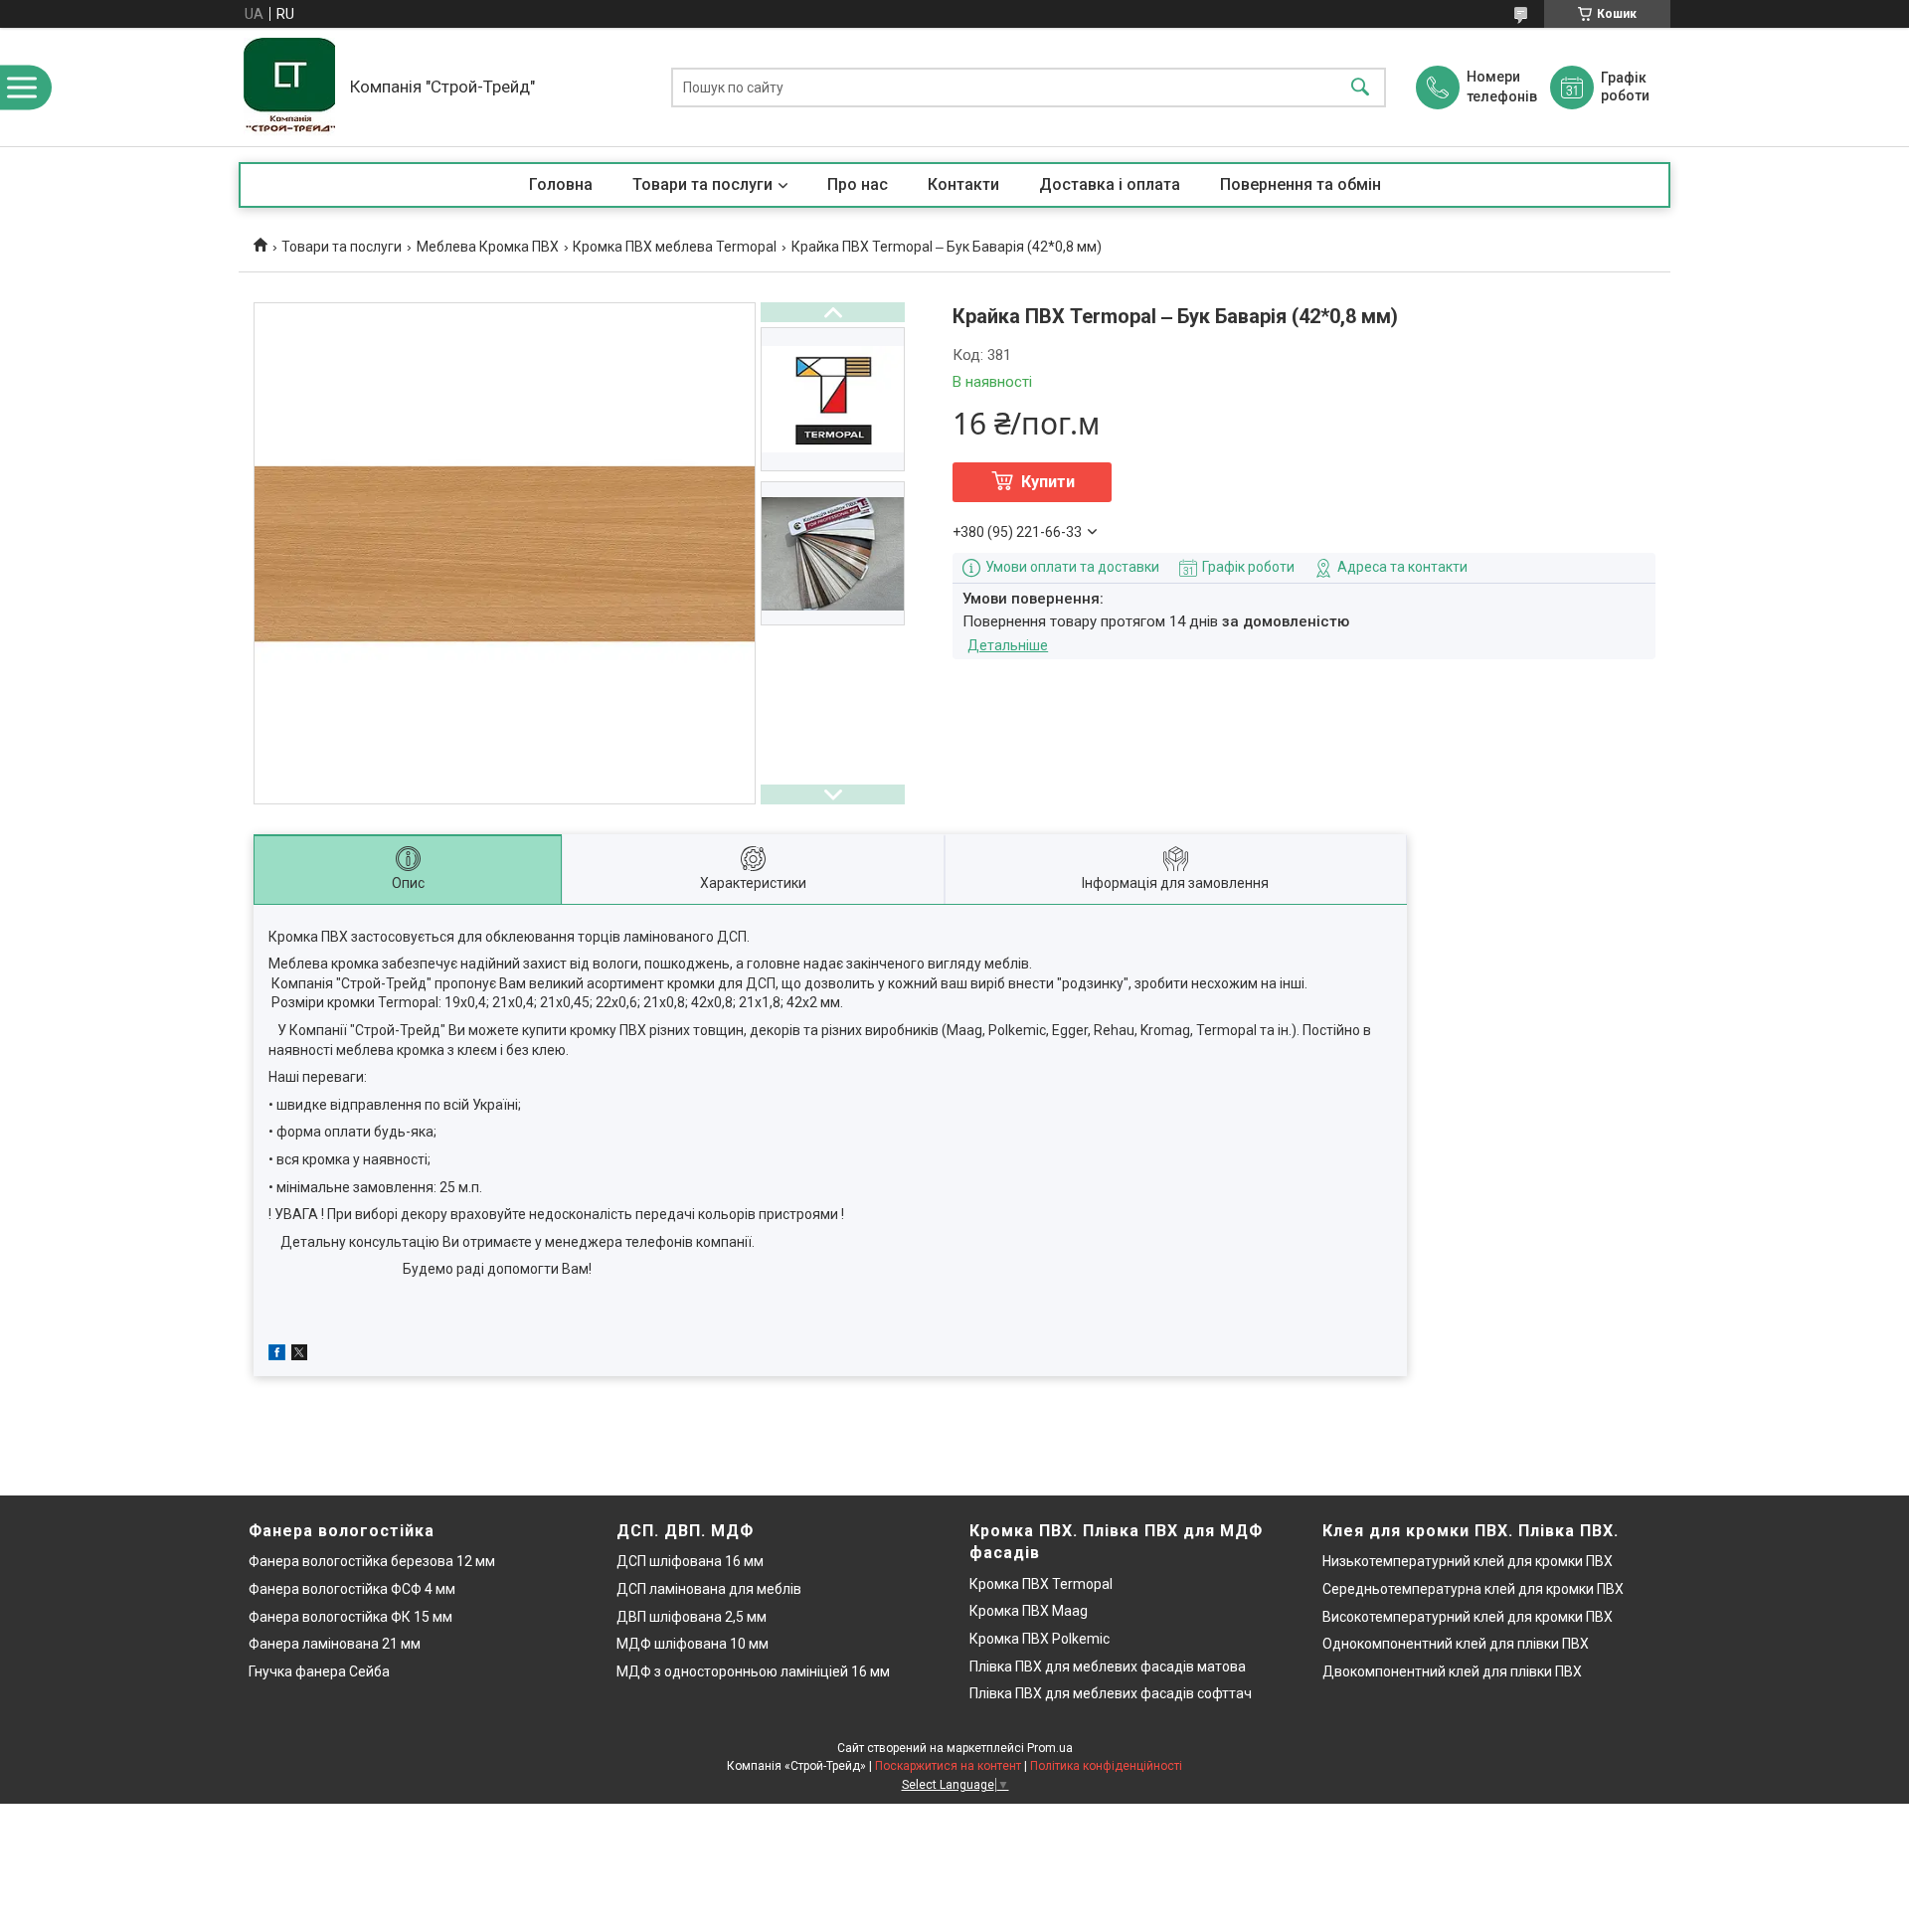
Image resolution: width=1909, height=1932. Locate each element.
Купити (1048, 482)
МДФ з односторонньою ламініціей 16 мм (753, 1671)
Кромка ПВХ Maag (1029, 1611)
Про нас (858, 184)
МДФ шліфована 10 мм (693, 1644)
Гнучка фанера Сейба (319, 1671)
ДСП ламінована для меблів (709, 1589)
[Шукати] (1360, 87)
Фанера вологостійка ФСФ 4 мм (352, 1589)
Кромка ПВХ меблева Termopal (675, 247)
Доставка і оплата (1110, 184)
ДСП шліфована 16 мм (690, 1561)
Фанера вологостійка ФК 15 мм (350, 1617)
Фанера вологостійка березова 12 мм (372, 1561)
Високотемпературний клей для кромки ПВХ (1468, 1617)
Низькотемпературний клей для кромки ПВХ (1468, 1561)
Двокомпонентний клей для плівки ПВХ (1452, 1671)
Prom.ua (1050, 1748)
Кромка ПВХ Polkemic (1040, 1639)
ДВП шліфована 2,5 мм (692, 1617)
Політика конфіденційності (1106, 1766)
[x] (299, 1355)
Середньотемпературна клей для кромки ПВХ (1473, 1589)
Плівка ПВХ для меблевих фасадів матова (1108, 1667)
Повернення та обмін (1301, 184)
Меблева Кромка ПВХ (488, 247)
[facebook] (277, 1355)
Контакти (963, 184)
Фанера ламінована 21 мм (335, 1644)
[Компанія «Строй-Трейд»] (289, 87)
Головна (561, 184)
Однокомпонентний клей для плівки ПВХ (1456, 1644)
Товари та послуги (702, 184)
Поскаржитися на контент (948, 1766)
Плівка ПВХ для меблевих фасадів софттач (1111, 1693)
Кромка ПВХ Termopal (1041, 1584)
